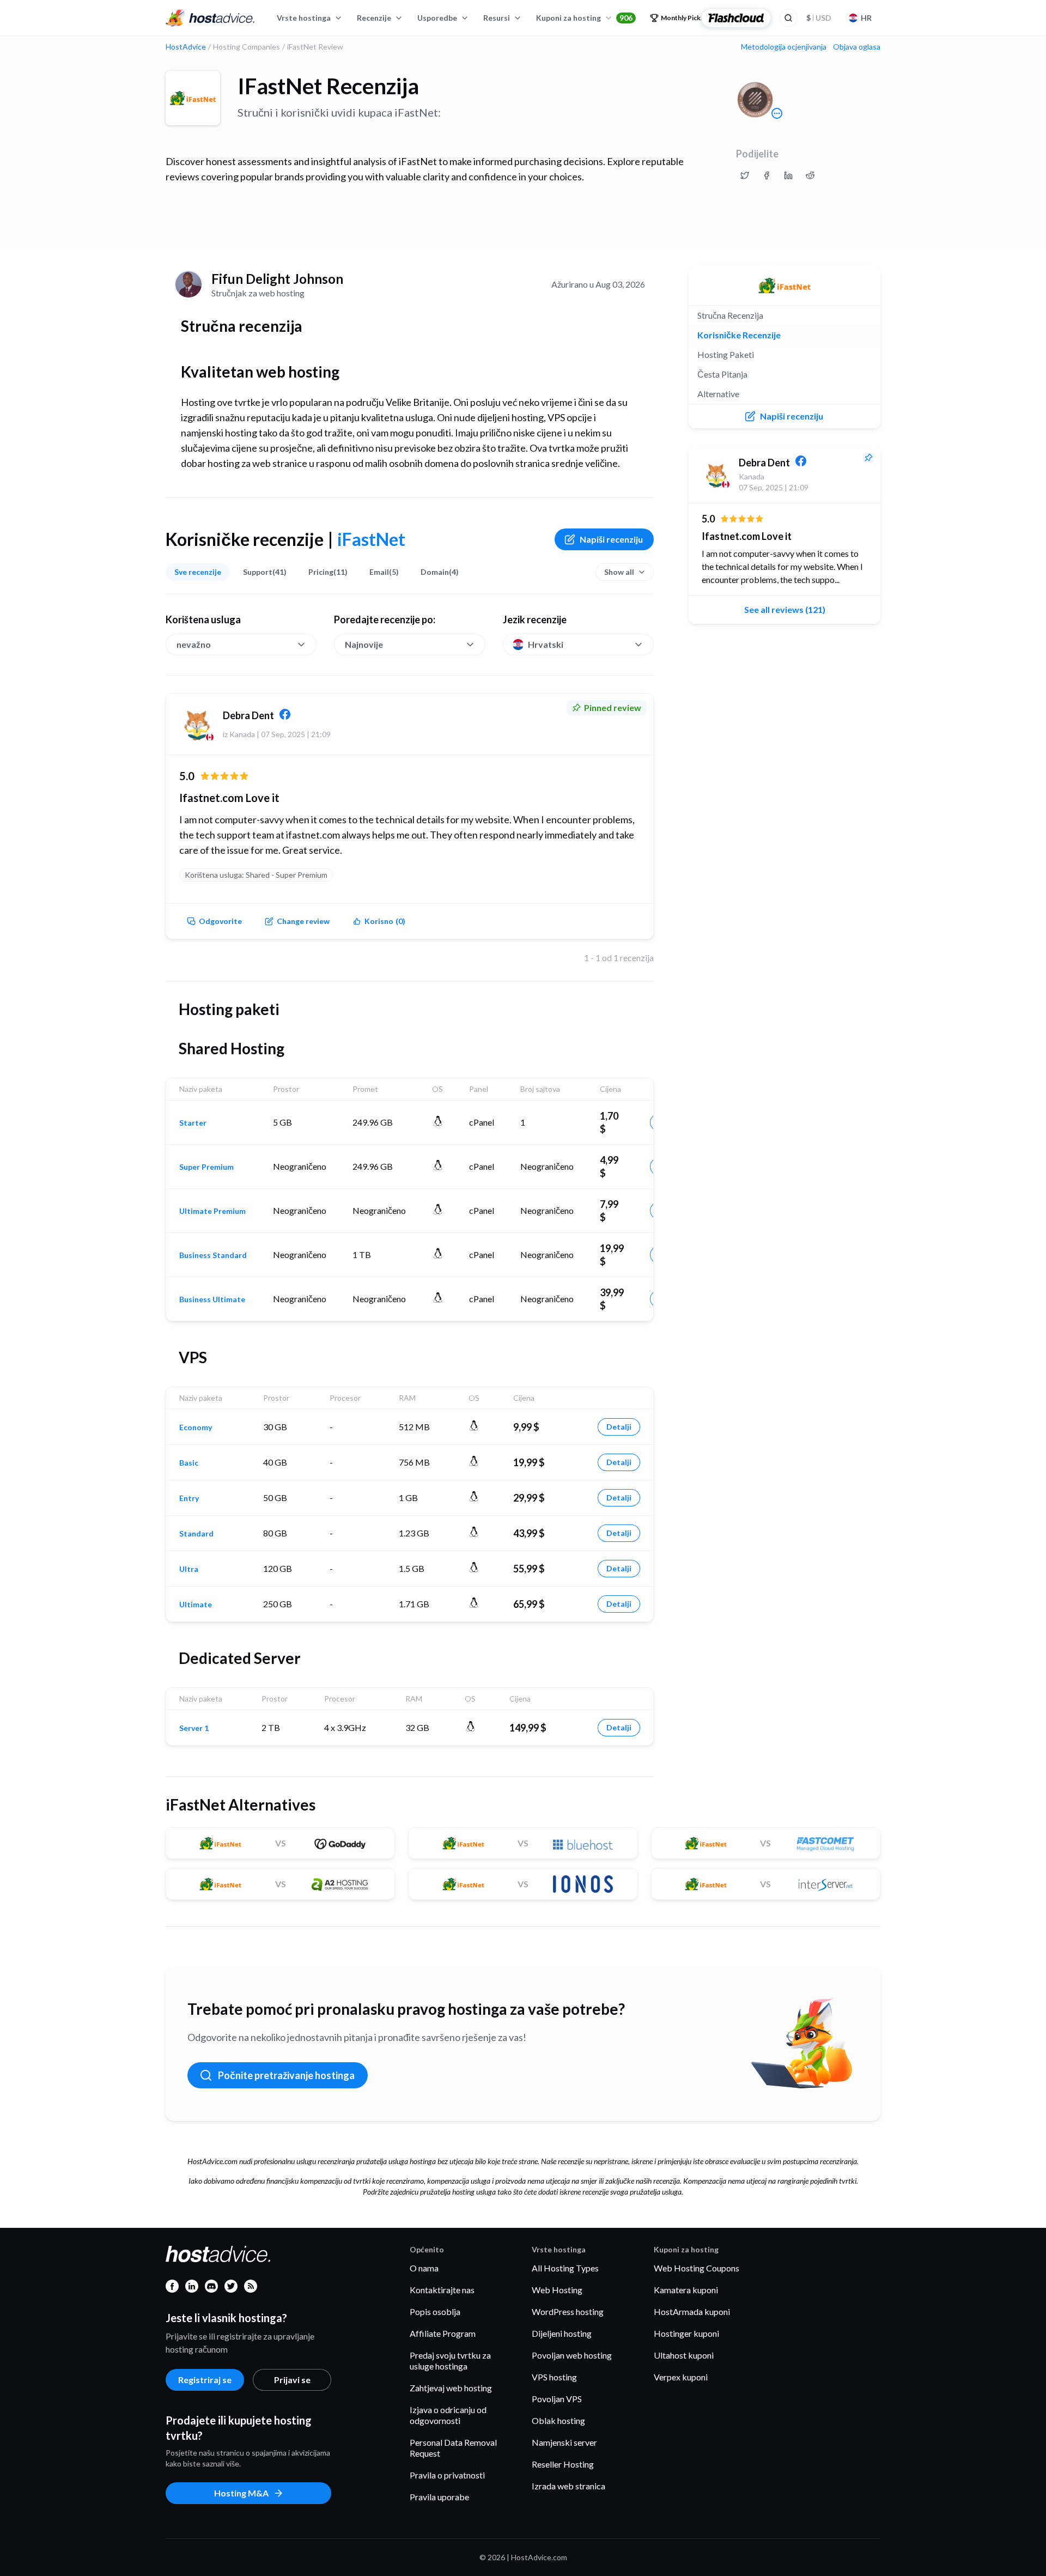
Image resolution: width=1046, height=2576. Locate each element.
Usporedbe (437, 18)
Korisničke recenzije (739, 335)
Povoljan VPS (557, 2399)
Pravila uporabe (439, 2497)
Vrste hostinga (304, 18)
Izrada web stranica (568, 2486)
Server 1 (194, 1728)
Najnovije (364, 644)
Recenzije (374, 18)
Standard (196, 1534)
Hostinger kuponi (686, 2333)
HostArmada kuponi (692, 2311)
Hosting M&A (241, 2493)
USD (819, 18)
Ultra (189, 1569)
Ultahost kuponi (684, 2355)
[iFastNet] (193, 98)
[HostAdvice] (210, 18)
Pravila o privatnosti (447, 2475)
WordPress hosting (568, 2311)
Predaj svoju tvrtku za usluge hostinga (450, 2361)
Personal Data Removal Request (453, 2448)
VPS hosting (554, 2377)
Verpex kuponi (681, 2377)
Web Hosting (557, 2290)
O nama (424, 2268)
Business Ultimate (212, 1299)
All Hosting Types (565, 2268)
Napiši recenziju (611, 539)
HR (866, 18)
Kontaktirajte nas (442, 2290)
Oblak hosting (558, 2420)
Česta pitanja (722, 374)
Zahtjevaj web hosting (451, 2388)
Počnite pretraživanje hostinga (286, 2075)
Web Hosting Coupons (697, 2268)
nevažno (194, 644)
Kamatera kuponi (686, 2290)
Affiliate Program (443, 2333)
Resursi (497, 18)
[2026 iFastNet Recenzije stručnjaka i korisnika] (745, 175)
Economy (196, 1427)
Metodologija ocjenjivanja (784, 47)
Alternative (718, 394)
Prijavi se (292, 2380)
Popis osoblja (435, 2311)
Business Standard (213, 1255)
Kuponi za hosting (584, 18)
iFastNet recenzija (328, 86)
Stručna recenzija (730, 315)
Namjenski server (564, 2442)
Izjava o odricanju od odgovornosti (448, 2415)
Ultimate (196, 1605)
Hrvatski (546, 644)
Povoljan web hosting (572, 2355)
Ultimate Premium (212, 1211)
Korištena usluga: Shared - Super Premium (256, 875)
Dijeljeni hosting (562, 2333)
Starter (193, 1123)
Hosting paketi (726, 354)
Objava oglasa (857, 47)
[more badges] (777, 113)
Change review (303, 921)
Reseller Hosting (563, 2464)
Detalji (619, 1427)
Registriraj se (205, 2380)
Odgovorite (220, 921)
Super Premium (206, 1167)
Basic (189, 1463)
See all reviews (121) (785, 609)
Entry (189, 1498)
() (385, 921)
